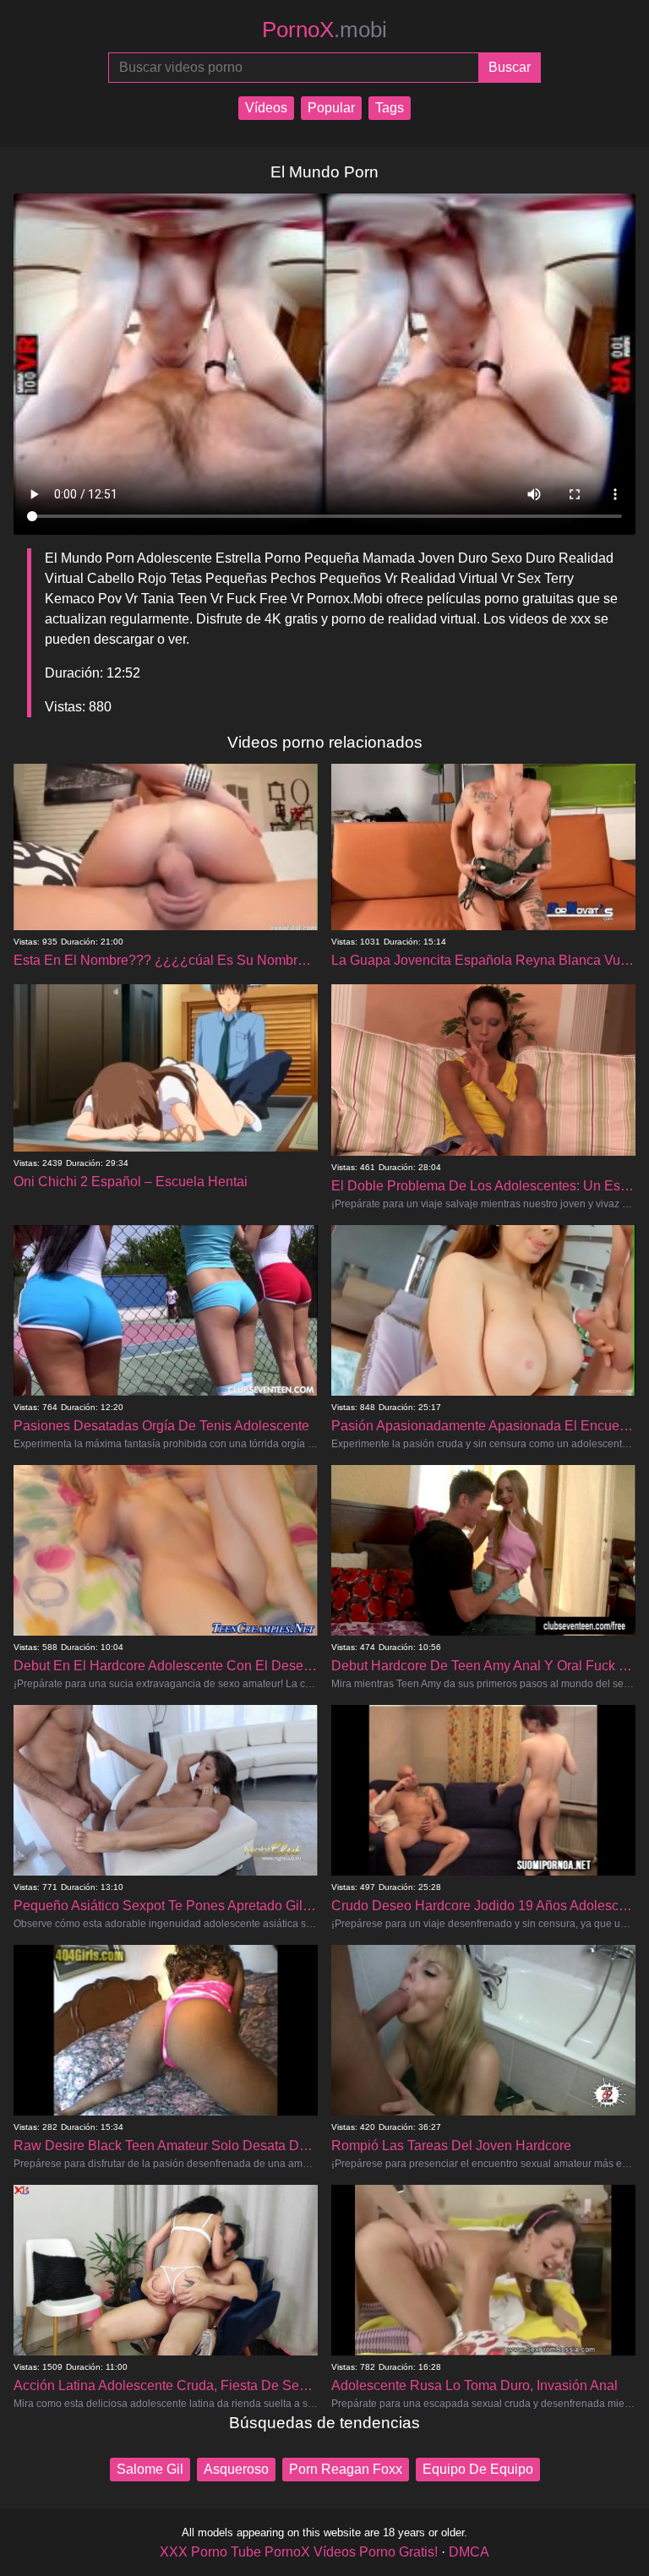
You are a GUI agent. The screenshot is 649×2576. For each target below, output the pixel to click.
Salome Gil (150, 2469)
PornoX (324, 30)
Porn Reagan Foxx (346, 2469)
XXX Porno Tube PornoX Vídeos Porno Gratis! (299, 2552)
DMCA (469, 2552)
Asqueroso (236, 2469)
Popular (331, 108)
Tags (390, 108)
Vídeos (266, 108)
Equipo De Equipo (478, 2469)
